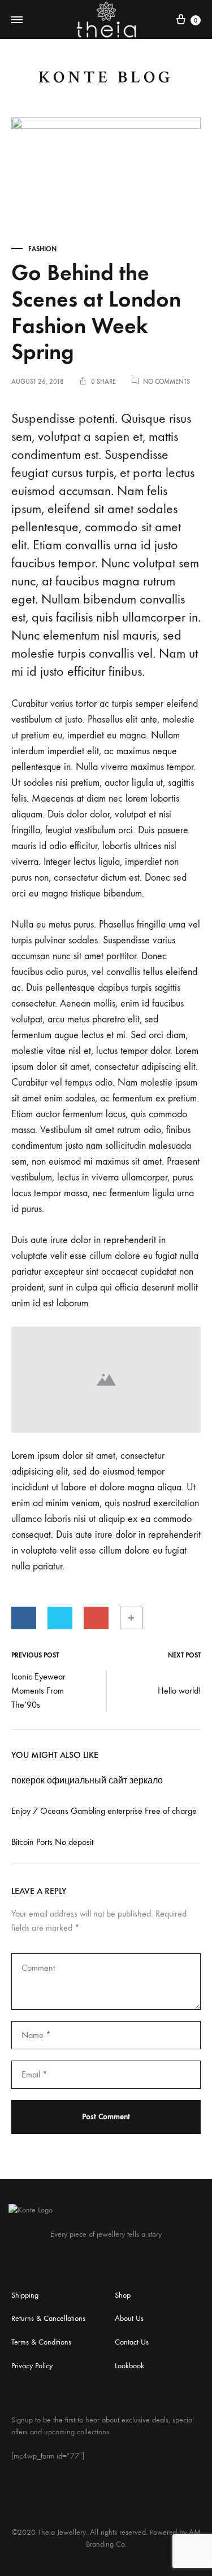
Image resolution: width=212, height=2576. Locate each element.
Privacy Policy (32, 2366)
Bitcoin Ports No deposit (52, 1842)
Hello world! (179, 1691)
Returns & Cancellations (48, 2318)
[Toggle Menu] (17, 20)
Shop (123, 2295)
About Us (129, 2318)
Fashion (42, 249)
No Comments (166, 382)
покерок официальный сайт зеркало (87, 1780)
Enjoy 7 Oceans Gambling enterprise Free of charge (104, 1811)
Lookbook (129, 2366)
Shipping (25, 2295)
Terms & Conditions (41, 2342)
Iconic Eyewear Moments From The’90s (38, 1691)
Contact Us (132, 2342)
